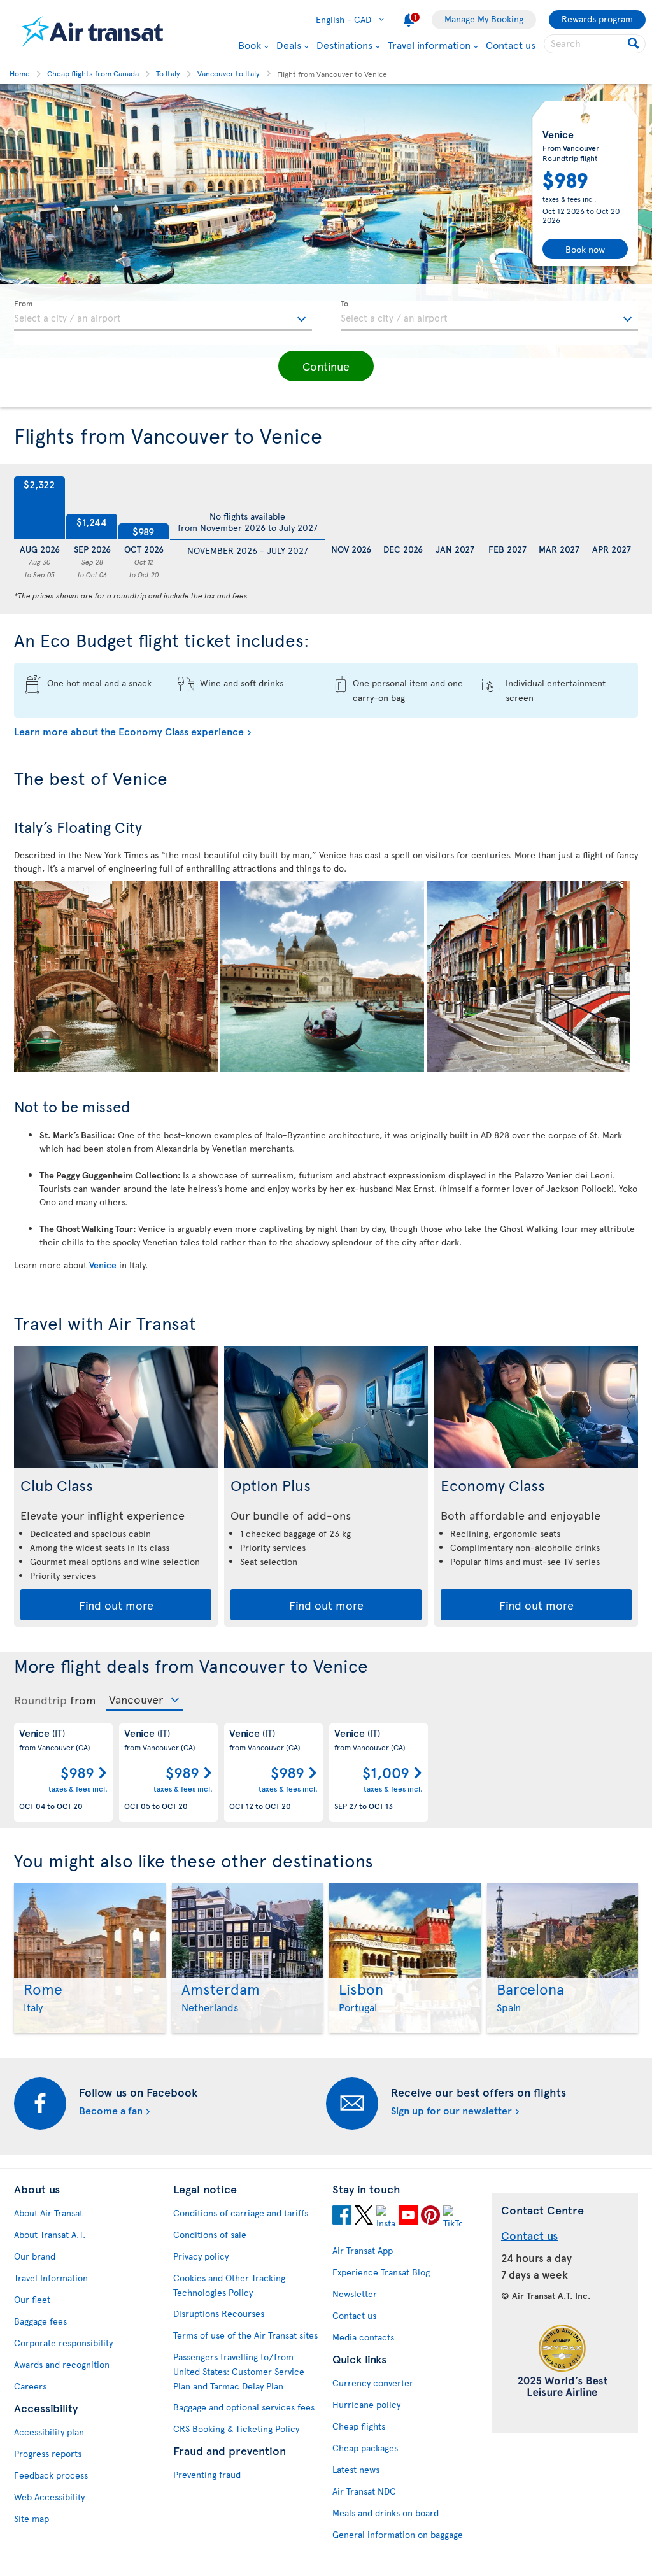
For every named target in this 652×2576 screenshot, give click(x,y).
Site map (32, 2518)
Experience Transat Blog (381, 2272)
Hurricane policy (366, 2404)
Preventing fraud (207, 2474)
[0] (350, 508)
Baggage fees (40, 2321)
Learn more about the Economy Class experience (129, 731)
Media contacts (363, 2337)
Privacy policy (201, 2256)
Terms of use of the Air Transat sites (245, 2335)
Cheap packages (365, 2448)
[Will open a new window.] (342, 2215)
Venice (103, 1265)
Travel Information (51, 2278)
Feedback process (51, 2475)
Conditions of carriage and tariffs (241, 2213)
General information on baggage (398, 2534)
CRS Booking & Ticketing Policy (236, 2429)
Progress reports (48, 2453)
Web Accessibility (49, 2497)
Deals (289, 45)
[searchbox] (595, 44)
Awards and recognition (62, 2364)
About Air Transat (48, 2213)
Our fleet (32, 2299)
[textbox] (163, 316)
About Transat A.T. (50, 2234)
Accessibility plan (49, 2432)
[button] (326, 366)
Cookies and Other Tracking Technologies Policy (229, 2285)
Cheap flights (359, 2426)
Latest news (356, 2469)
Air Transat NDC (364, 2491)
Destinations (344, 45)
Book (250, 45)
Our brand (35, 2256)
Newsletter (355, 2294)
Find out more (116, 1605)
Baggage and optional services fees (244, 2407)
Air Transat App (363, 2250)
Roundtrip (40, 1700)
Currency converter (373, 2383)
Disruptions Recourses (219, 2313)
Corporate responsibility (63, 2343)
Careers (30, 2386)
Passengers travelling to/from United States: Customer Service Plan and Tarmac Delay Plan (239, 2371)
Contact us (511, 45)
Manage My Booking (484, 19)
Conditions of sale (210, 2234)
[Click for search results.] (634, 44)
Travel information (429, 45)
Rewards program (597, 19)
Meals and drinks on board (386, 2513)
